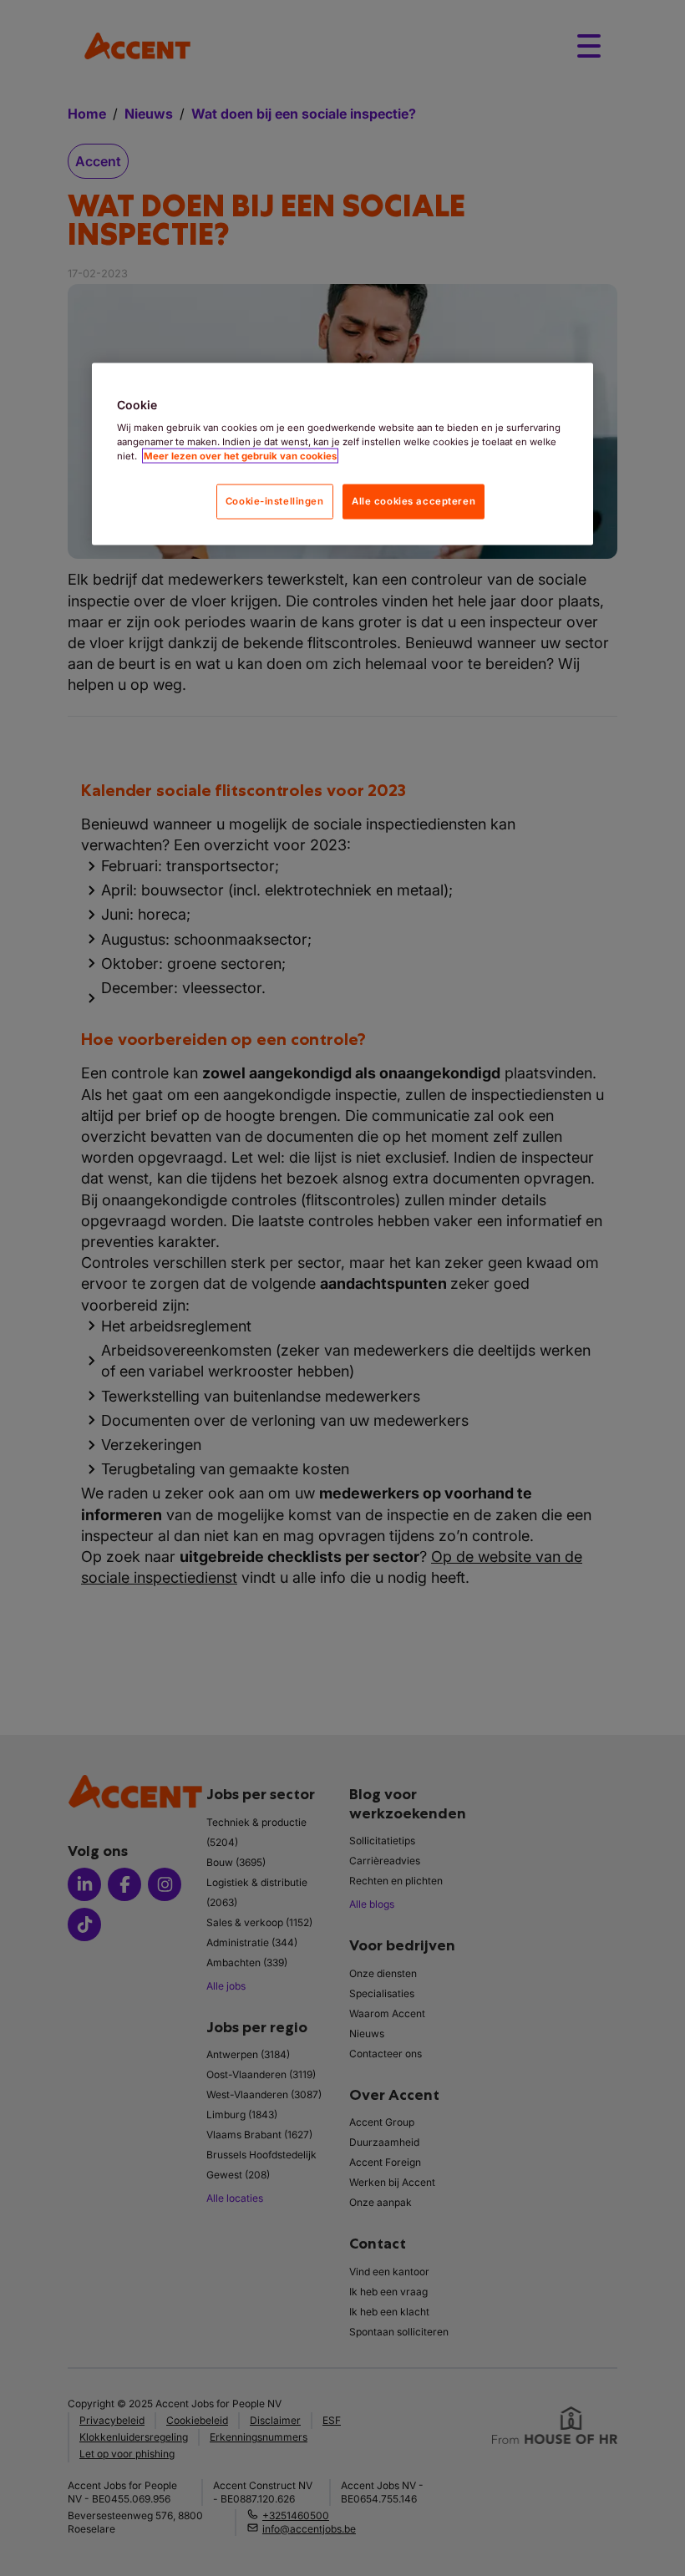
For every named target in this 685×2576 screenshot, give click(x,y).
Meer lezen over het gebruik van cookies (240, 456)
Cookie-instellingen (275, 501)
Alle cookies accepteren (414, 501)
